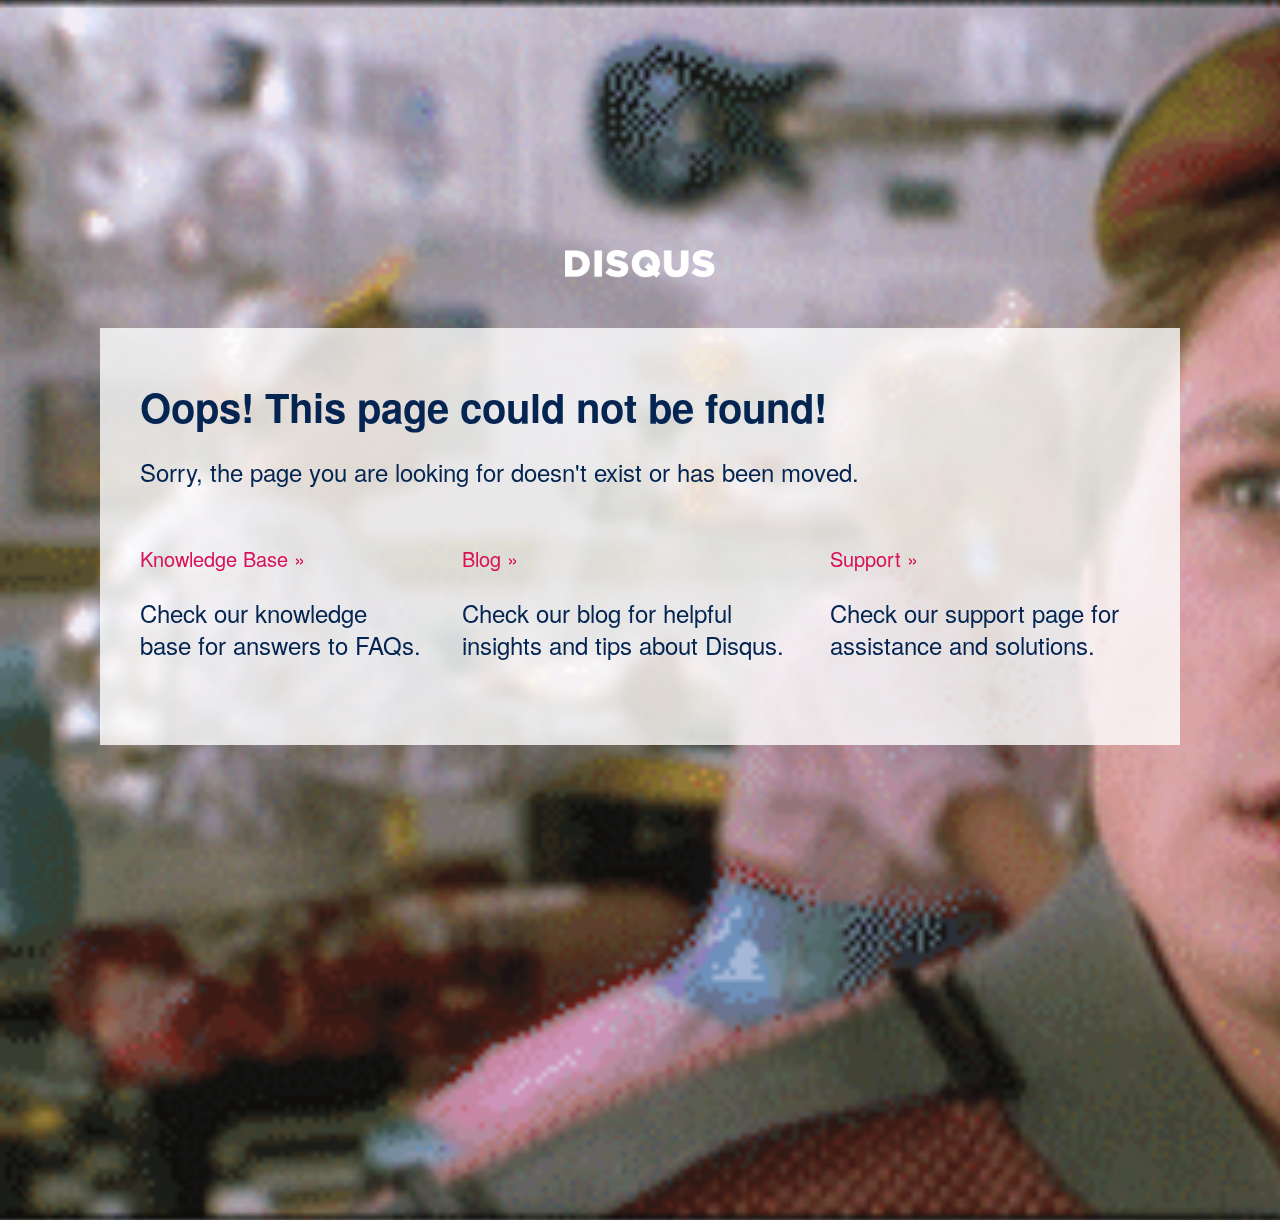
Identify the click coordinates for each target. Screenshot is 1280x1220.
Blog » (490, 558)
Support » (874, 558)
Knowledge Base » (222, 558)
